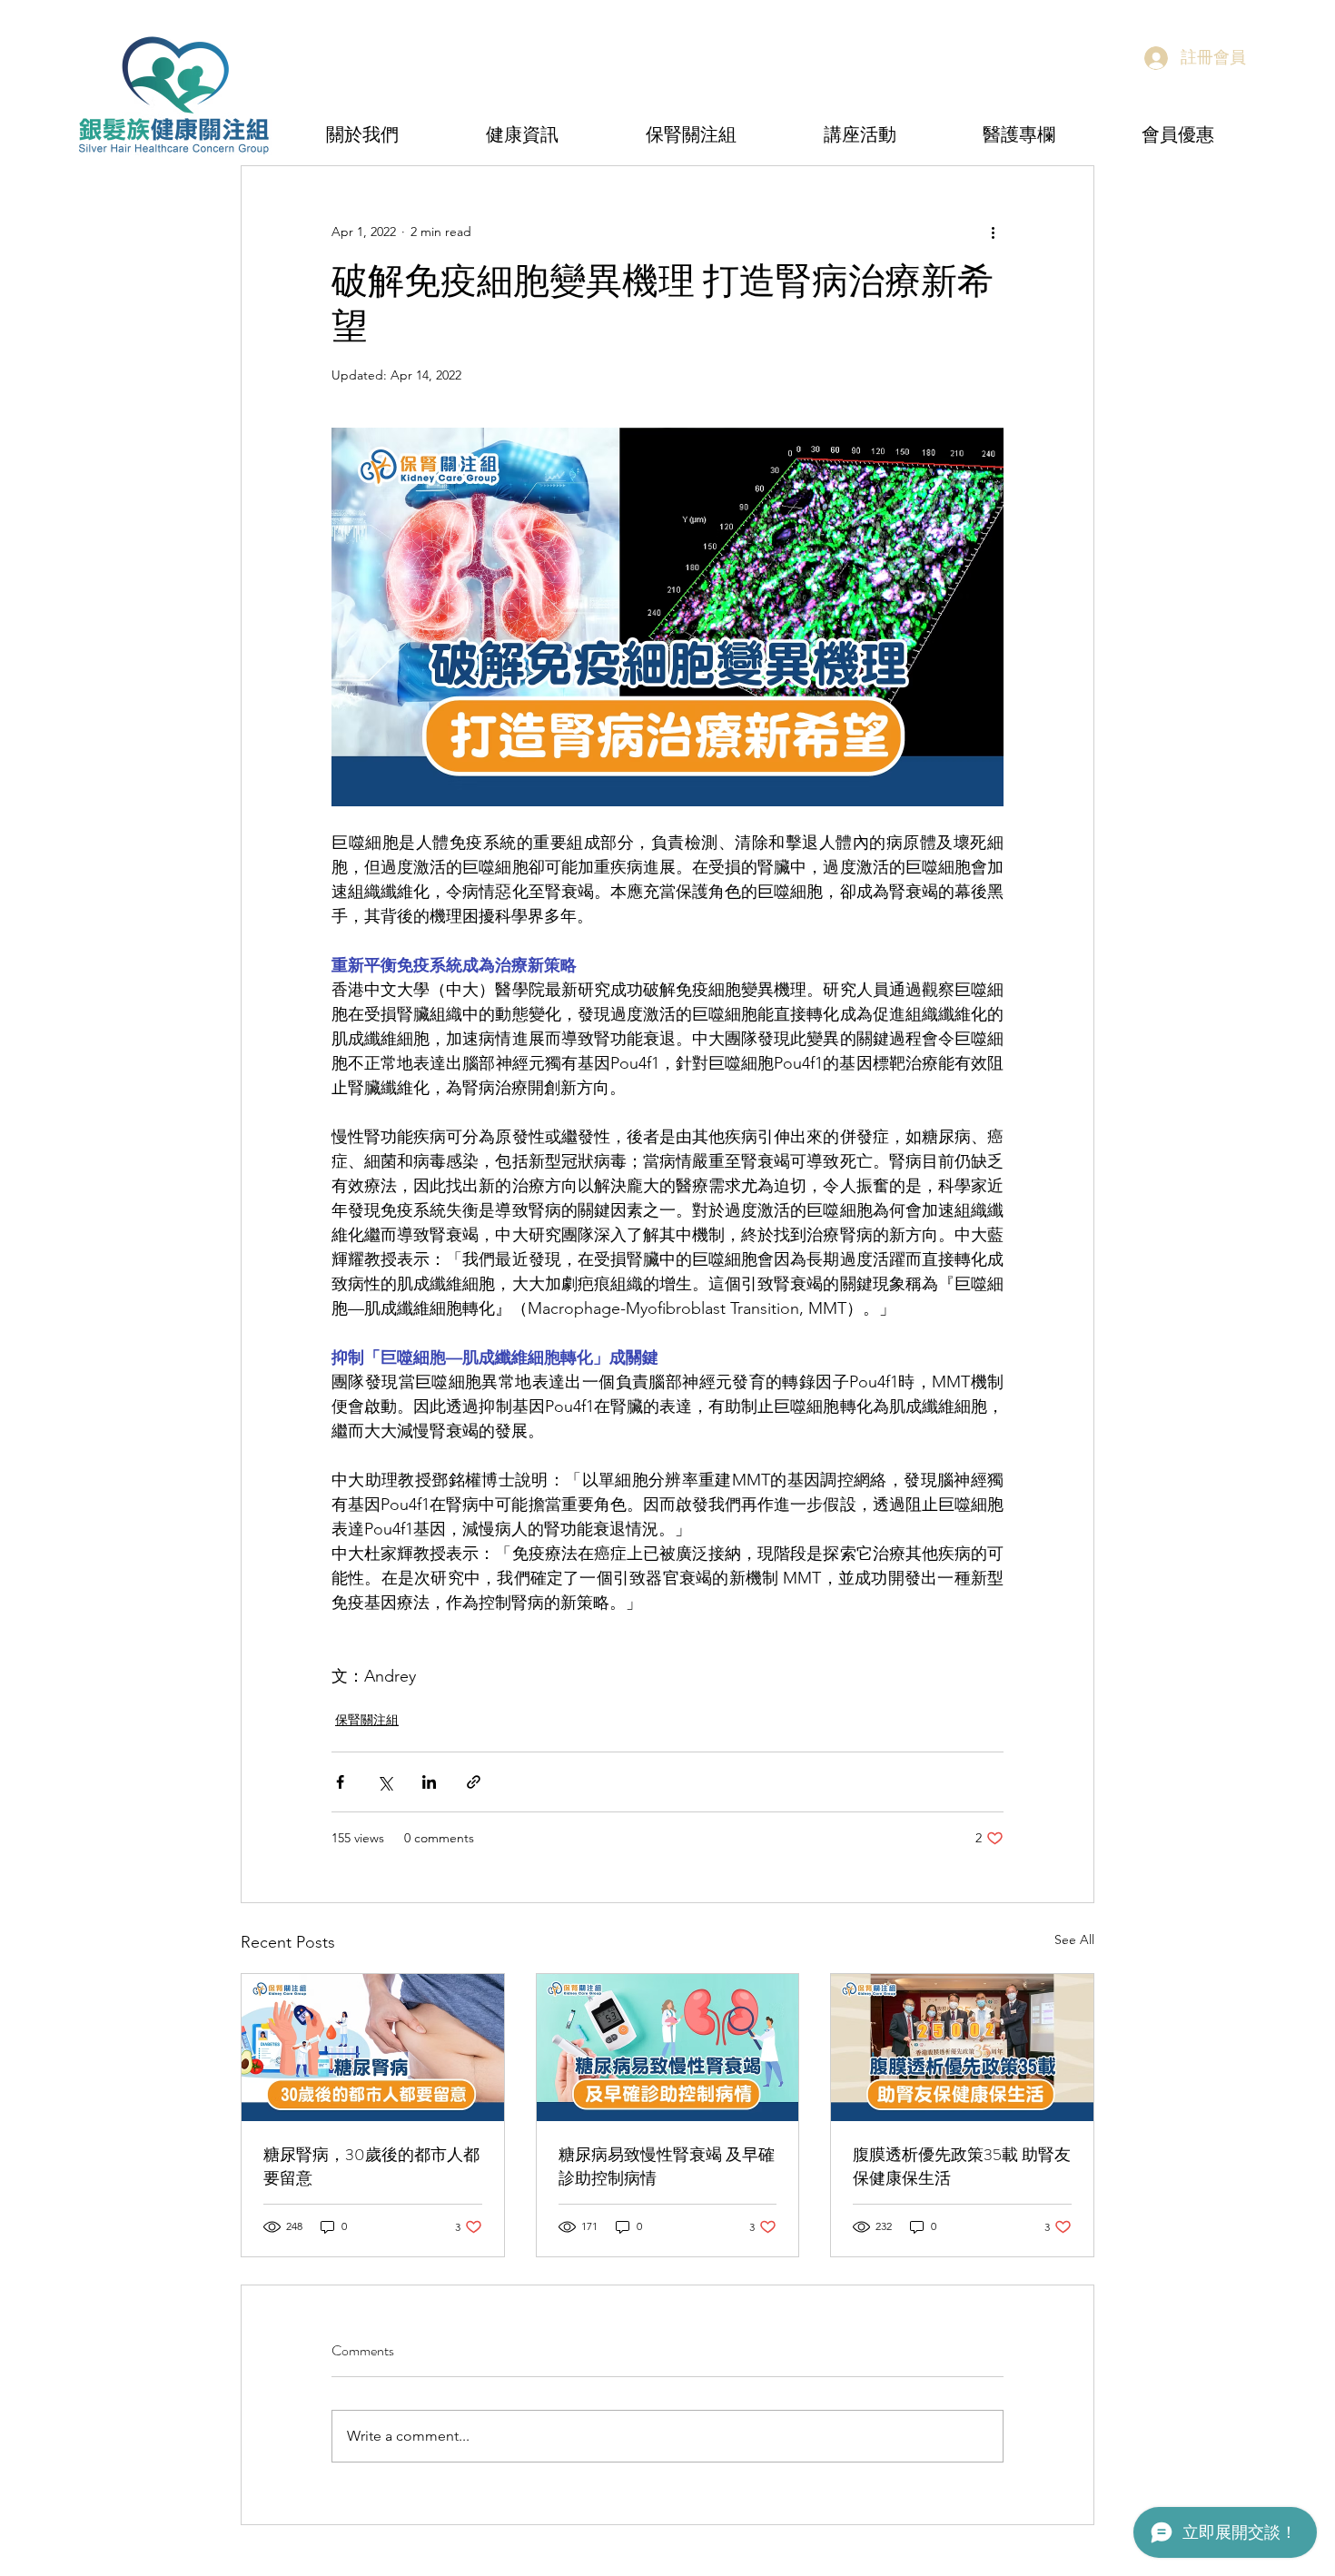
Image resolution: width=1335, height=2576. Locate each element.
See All (1074, 1939)
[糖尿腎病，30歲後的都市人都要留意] (373, 2048)
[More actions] (993, 232)
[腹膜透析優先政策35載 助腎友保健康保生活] (962, 2048)
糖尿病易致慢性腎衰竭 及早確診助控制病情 (667, 2166)
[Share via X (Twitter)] (385, 1782)
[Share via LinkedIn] (429, 1782)
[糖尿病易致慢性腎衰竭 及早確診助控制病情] (668, 2048)
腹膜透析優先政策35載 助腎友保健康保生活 (962, 2166)
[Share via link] (474, 1782)
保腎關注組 (367, 1720)
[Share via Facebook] (340, 1782)
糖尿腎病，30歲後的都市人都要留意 (371, 2166)
